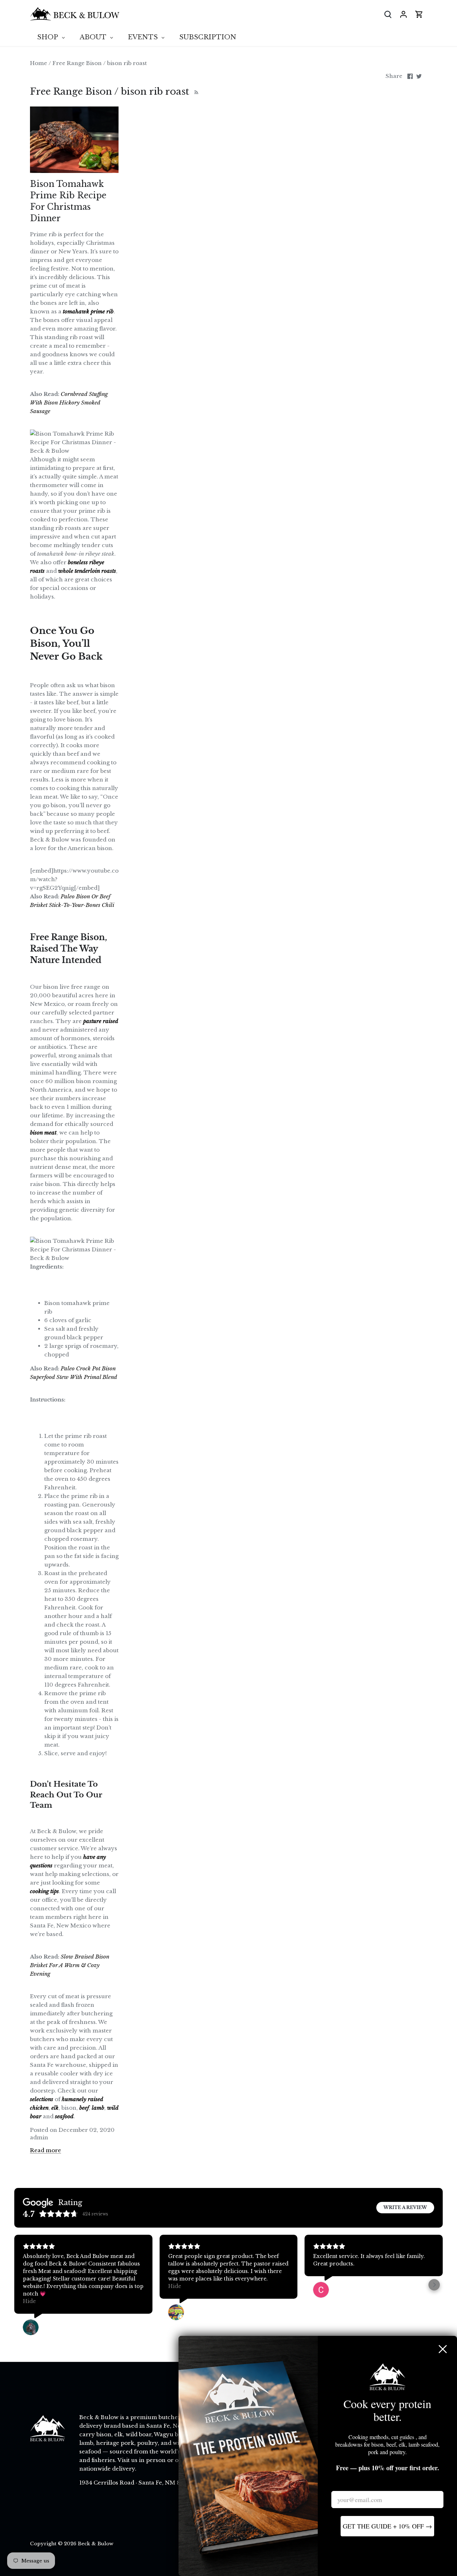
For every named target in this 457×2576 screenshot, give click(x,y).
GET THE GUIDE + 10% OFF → (387, 2526)
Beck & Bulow (96, 2544)
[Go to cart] (419, 14)
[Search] (388, 14)
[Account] (403, 14)
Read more (46, 2150)
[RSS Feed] (195, 91)
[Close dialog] (443, 2349)
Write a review (405, 2207)
